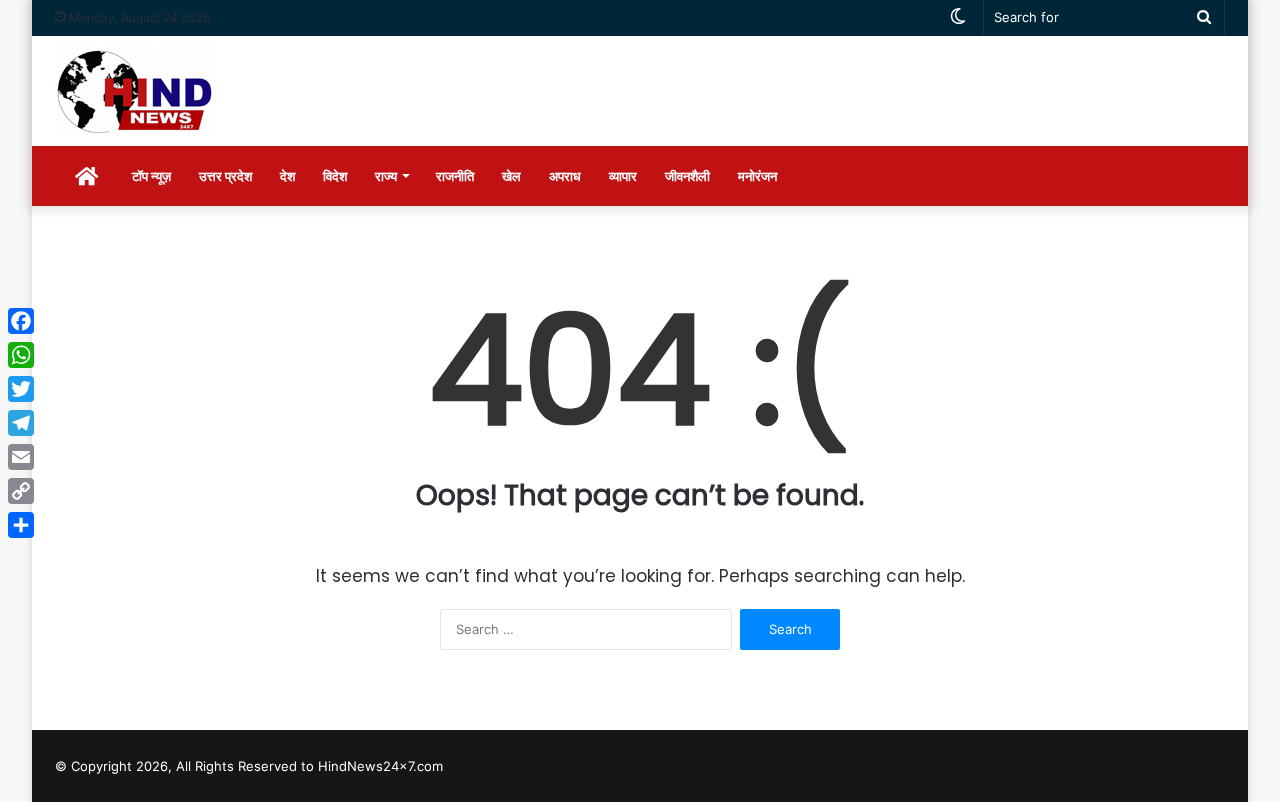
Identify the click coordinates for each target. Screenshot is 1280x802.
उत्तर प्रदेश (225, 176)
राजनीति (455, 176)
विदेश (335, 176)
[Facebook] (21, 321)
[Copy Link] (21, 491)
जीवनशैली (687, 176)
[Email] (21, 457)
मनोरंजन (757, 176)
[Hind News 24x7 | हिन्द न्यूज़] (135, 91)
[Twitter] (21, 389)
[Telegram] (21, 423)
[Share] (21, 525)
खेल (511, 176)
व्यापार (623, 176)
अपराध (565, 176)
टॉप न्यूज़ (151, 176)
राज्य (386, 176)
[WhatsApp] (21, 355)
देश (287, 176)
